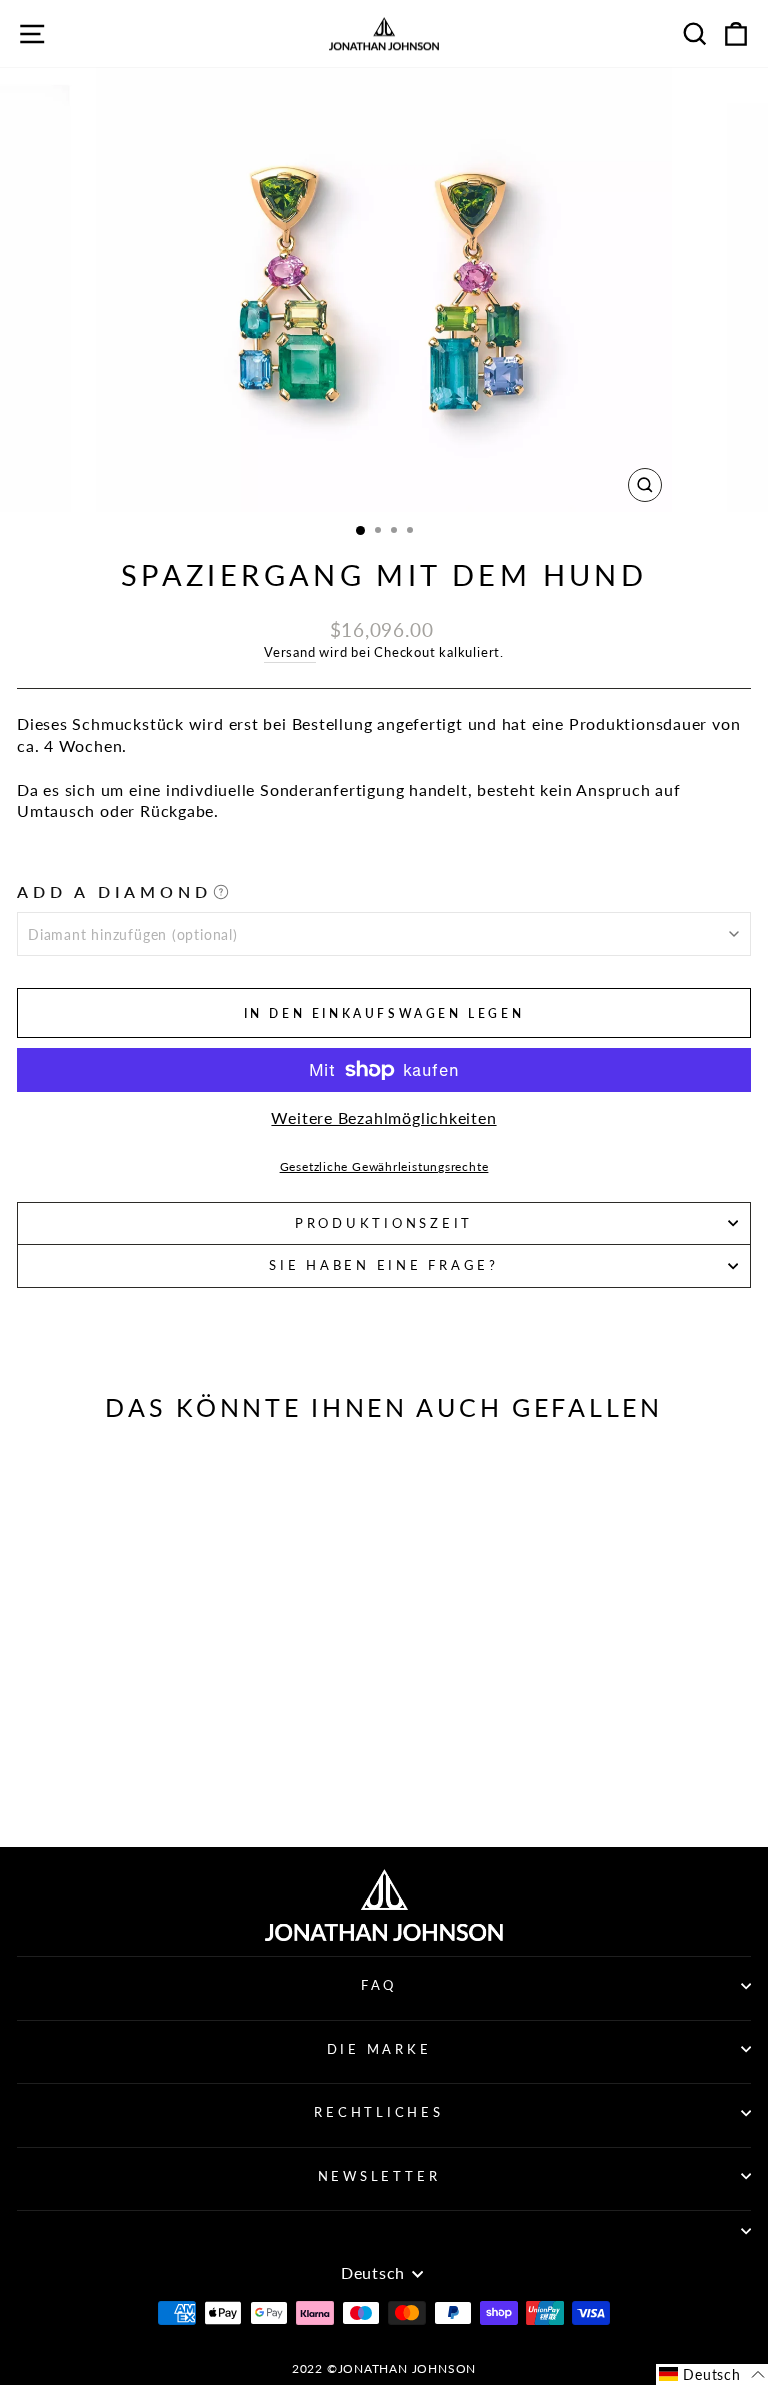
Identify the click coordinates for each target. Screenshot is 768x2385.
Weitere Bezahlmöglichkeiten (383, 1118)
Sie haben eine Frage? (384, 1265)
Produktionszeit (384, 1223)
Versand (289, 652)
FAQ (379, 1985)
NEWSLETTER (379, 2176)
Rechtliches (378, 2112)
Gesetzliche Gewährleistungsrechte (384, 1166)
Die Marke (379, 2049)
